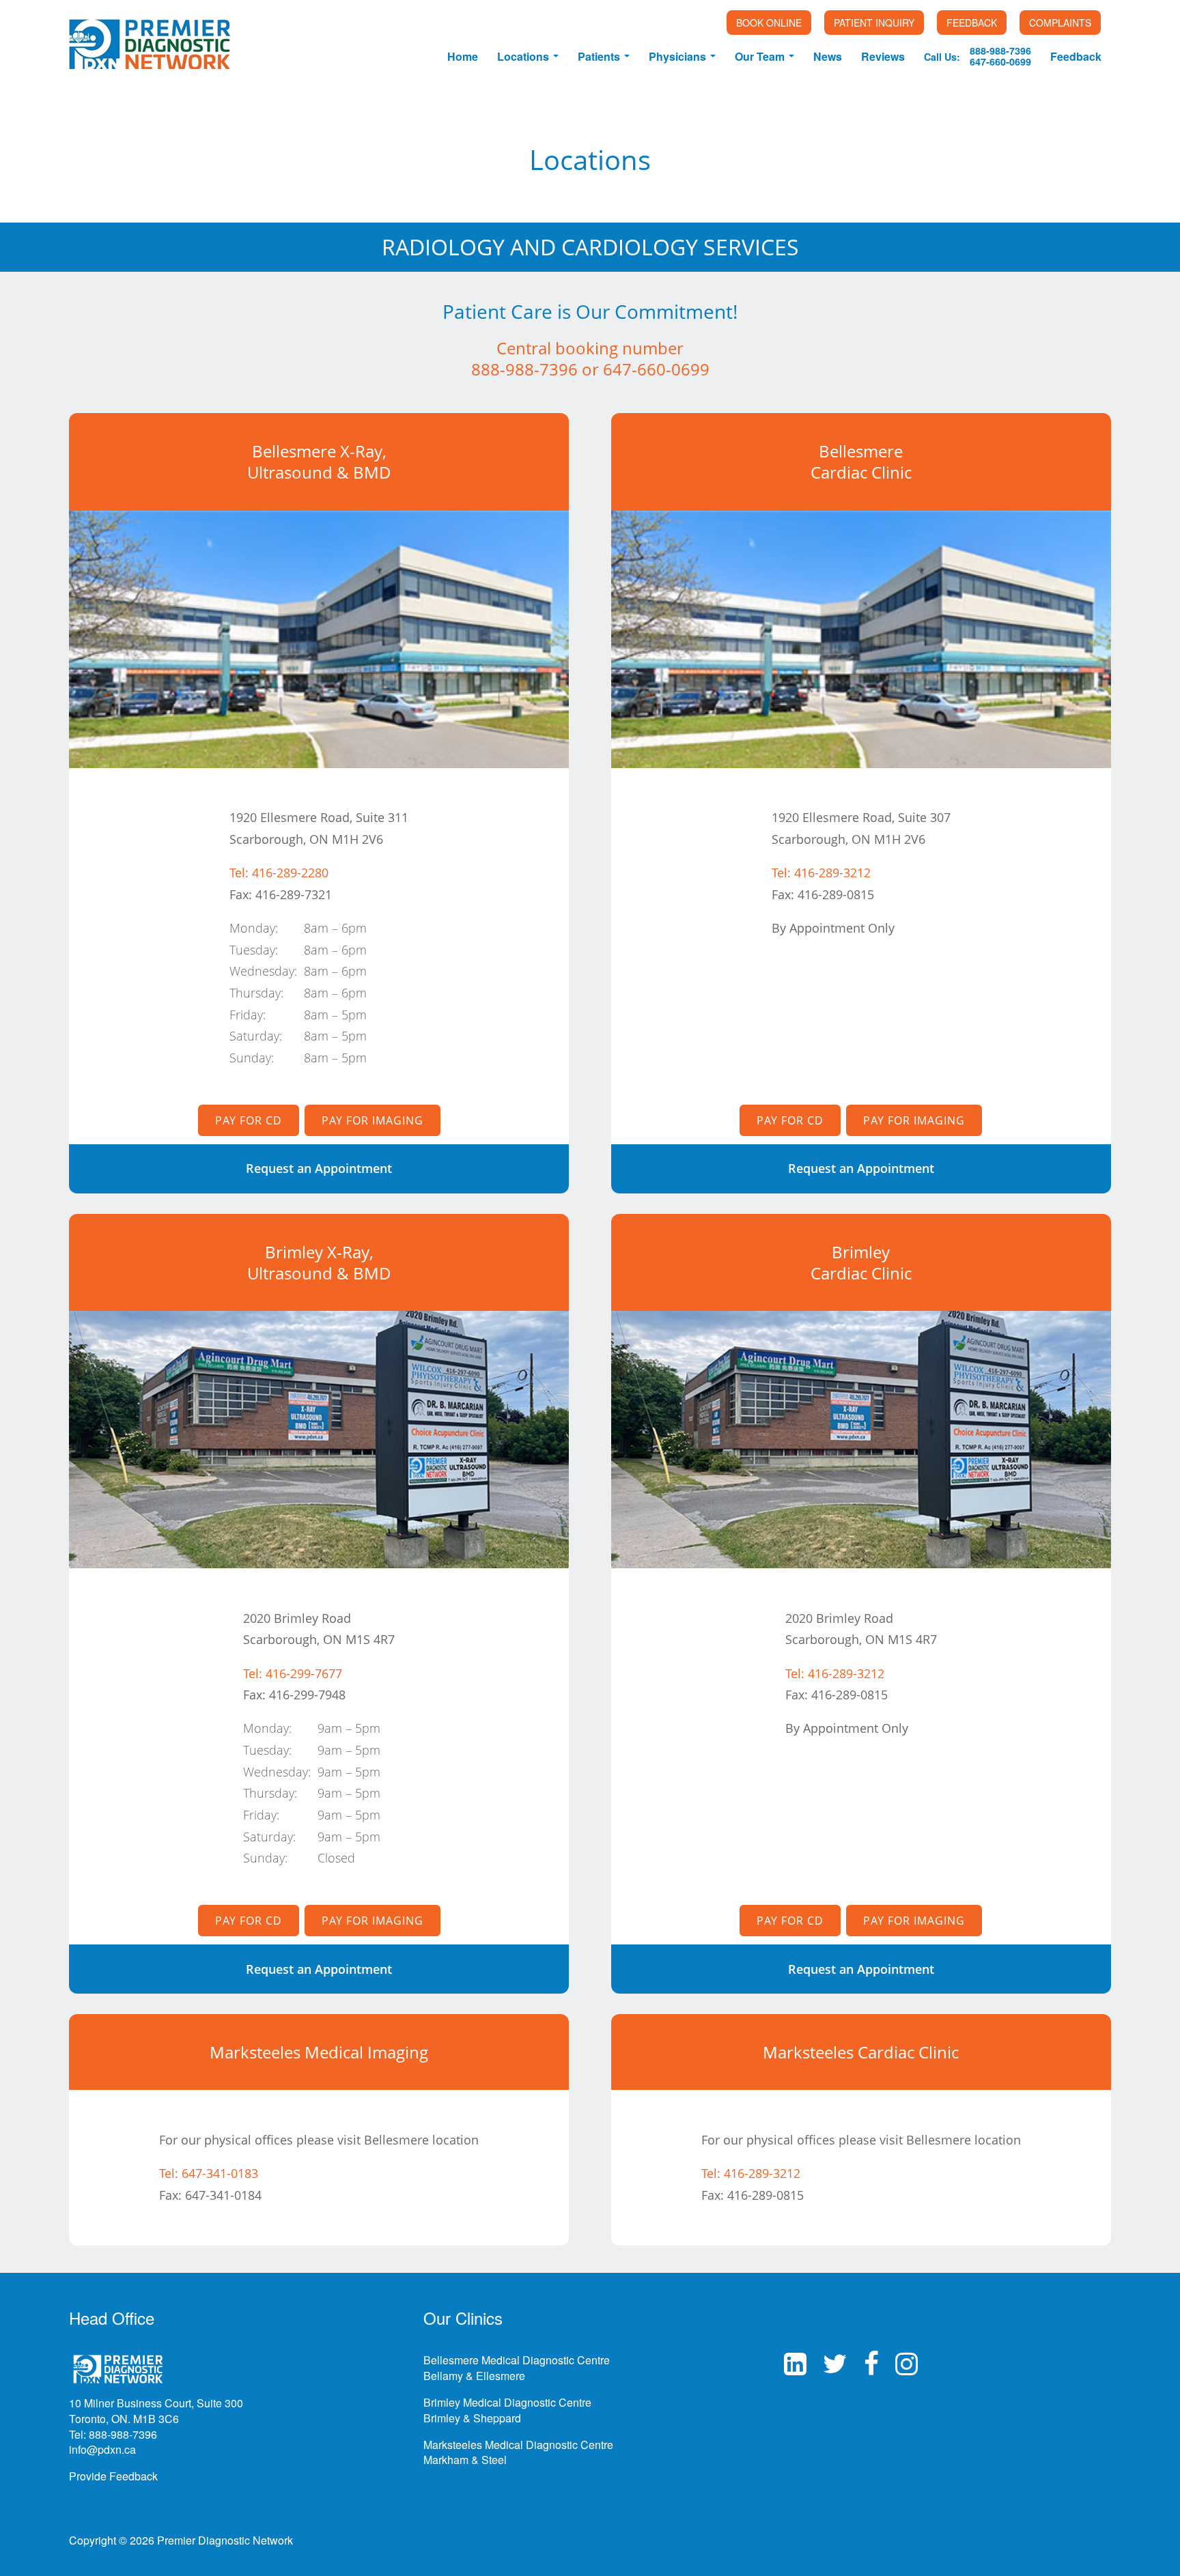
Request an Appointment (319, 1168)
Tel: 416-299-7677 (293, 1673)
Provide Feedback (113, 2476)
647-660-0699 (656, 369)
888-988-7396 (524, 369)
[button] (528, 55)
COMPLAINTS (1060, 23)
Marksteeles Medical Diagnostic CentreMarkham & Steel (518, 2452)
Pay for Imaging (373, 1120)
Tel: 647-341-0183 (209, 2173)
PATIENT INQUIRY (874, 23)
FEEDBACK (972, 23)
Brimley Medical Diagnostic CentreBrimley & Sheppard (507, 2410)
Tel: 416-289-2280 (279, 873)
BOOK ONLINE (769, 23)
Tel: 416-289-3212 (821, 873)
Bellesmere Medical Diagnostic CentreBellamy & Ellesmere (517, 2368)
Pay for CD (249, 1120)
